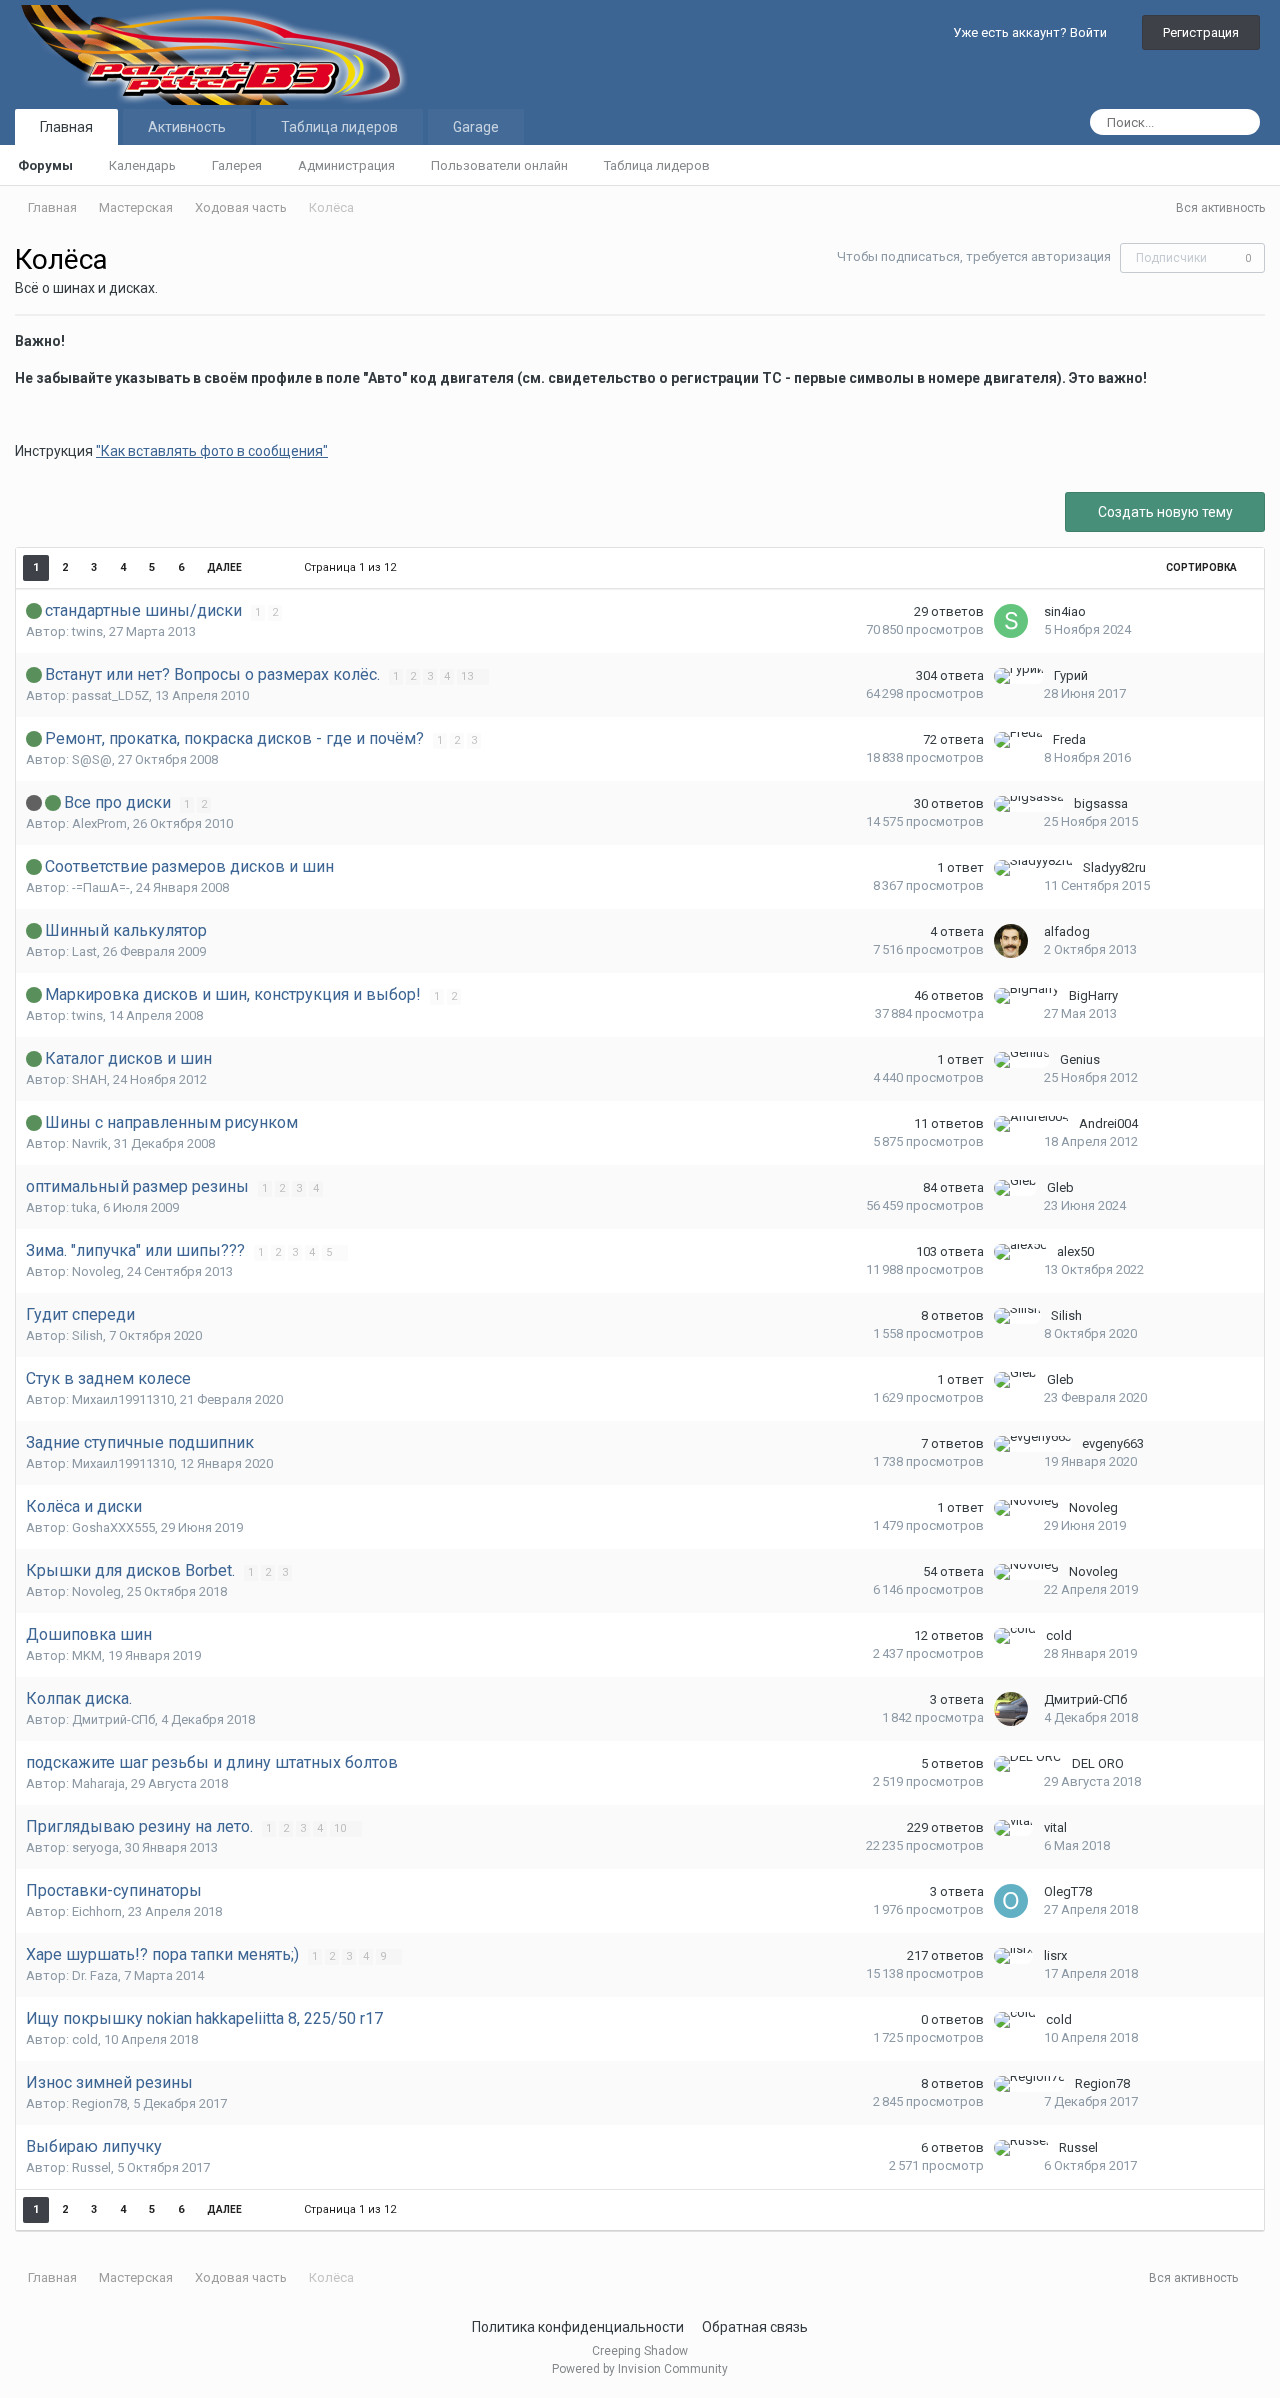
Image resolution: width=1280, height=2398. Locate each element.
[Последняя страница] (270, 568)
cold (1059, 1635)
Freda (1069, 739)
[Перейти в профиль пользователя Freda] (1018, 740)
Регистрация (1201, 32)
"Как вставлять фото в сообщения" (212, 451)
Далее (224, 567)
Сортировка (1202, 567)
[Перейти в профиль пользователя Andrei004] (1031, 1124)
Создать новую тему (1165, 512)
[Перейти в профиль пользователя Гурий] (1019, 676)
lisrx (1055, 1955)
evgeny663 (1113, 1443)
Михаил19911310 (123, 1399)
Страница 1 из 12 (353, 567)
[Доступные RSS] (1256, 2279)
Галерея (237, 165)
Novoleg (96, 1271)
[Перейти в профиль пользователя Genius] (1022, 1060)
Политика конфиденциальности (578, 2327)
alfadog (1067, 931)
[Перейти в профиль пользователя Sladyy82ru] (1033, 868)
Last (84, 951)
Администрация (346, 165)
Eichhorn (97, 1911)
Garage (476, 127)
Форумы (45, 165)
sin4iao (1065, 611)
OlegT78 (1068, 1891)
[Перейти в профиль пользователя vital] (1013, 1828)
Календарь (142, 165)
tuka (84, 1207)
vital (1055, 1827)
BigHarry (1093, 995)
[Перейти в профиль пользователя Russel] (1021, 2148)
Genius (1080, 1059)
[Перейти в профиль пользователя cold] (1015, 1636)
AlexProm (99, 823)
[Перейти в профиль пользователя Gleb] (1015, 1188)
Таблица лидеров (657, 165)
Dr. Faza (95, 1975)
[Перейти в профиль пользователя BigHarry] (1026, 996)
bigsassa (1101, 803)
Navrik (90, 1143)
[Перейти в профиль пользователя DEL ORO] (1028, 1764)
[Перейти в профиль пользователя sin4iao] (1011, 621)
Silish (87, 1335)
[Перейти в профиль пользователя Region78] (1029, 2084)
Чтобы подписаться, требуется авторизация (974, 256)
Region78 (99, 2103)
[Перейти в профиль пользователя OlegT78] (1011, 1901)
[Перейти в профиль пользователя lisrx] (1013, 1956)
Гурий (1071, 675)
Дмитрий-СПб (113, 1719)
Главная (66, 127)
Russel (91, 2167)
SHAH (89, 1079)
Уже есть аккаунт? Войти (1033, 32)
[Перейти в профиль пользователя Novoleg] (1026, 1508)
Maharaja (98, 1783)
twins (87, 631)
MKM (87, 1655)
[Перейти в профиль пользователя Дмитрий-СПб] (1011, 1709)
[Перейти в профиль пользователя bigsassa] (1029, 804)
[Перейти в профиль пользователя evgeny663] (1033, 1444)
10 (341, 1828)
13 (468, 676)
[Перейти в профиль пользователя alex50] (1020, 1252)
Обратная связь (755, 2327)
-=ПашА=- (101, 887)
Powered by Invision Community (640, 2369)
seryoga (95, 1847)
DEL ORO (1098, 1763)
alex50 (1075, 1251)
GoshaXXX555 (113, 1527)
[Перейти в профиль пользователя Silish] (1017, 1316)
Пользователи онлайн (499, 165)
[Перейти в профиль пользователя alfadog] (1011, 941)
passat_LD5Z (110, 695)
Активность (187, 127)
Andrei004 (1108, 1123)
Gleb (1060, 1187)
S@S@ (92, 759)
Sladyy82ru (1114, 867)
